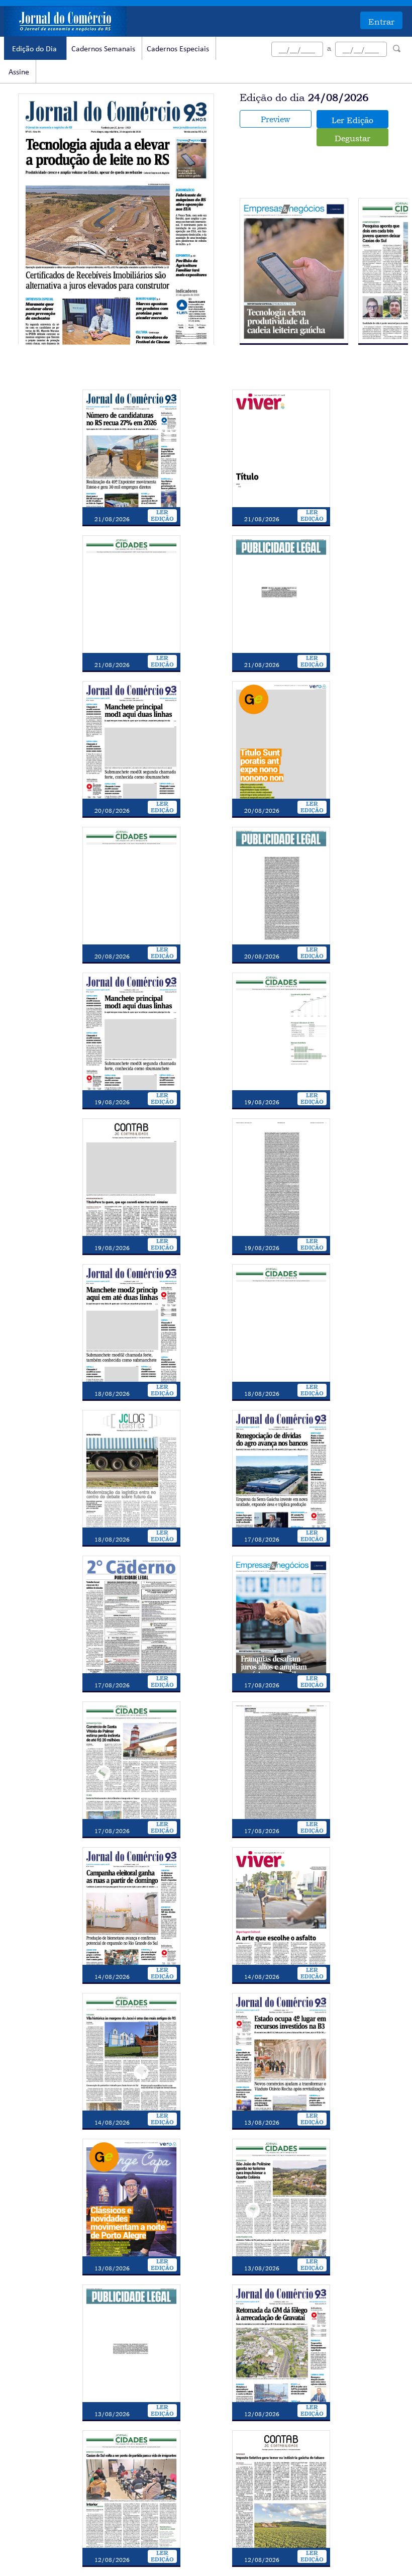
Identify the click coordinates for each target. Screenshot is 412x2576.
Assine (19, 72)
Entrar (381, 22)
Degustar (352, 138)
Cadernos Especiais (178, 49)
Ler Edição (352, 120)
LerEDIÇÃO (162, 516)
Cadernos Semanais (103, 49)
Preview (275, 119)
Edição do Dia (34, 49)
